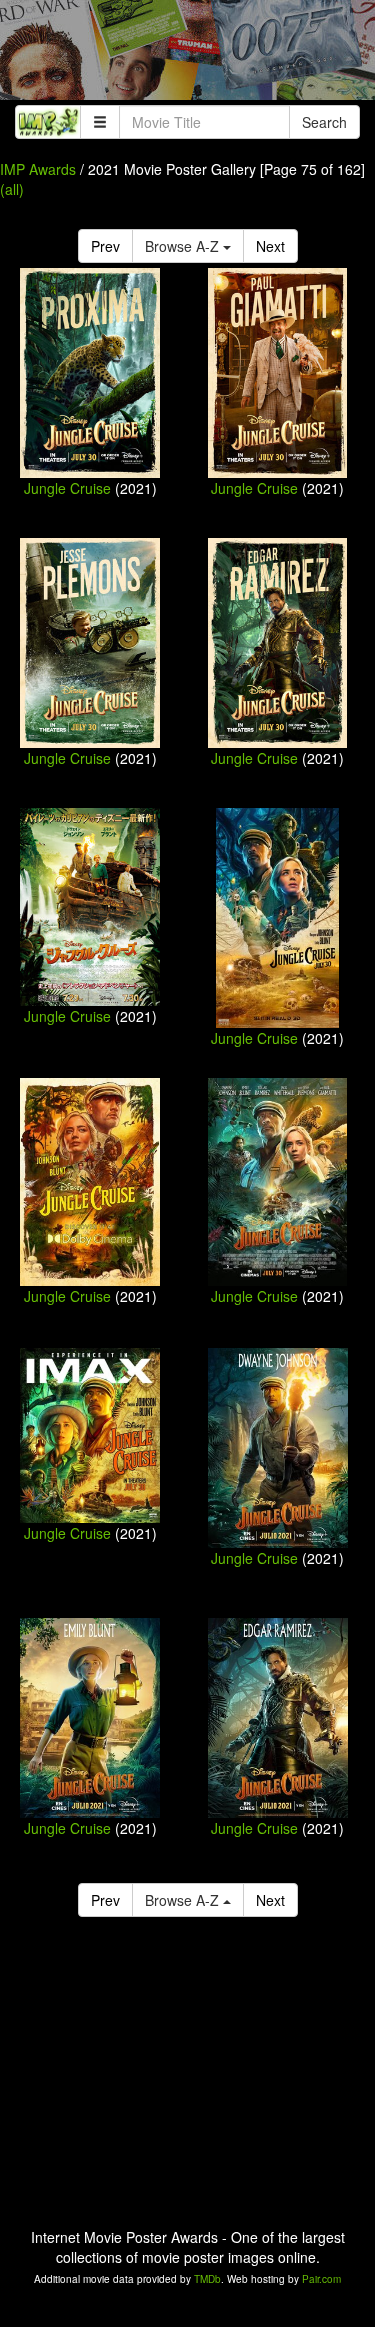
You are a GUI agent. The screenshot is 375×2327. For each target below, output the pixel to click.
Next (270, 246)
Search (324, 122)
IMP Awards (38, 169)
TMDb (207, 2279)
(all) (12, 189)
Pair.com (321, 2279)
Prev (105, 246)
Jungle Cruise (67, 488)
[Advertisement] (187, 55)
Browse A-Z (184, 246)
